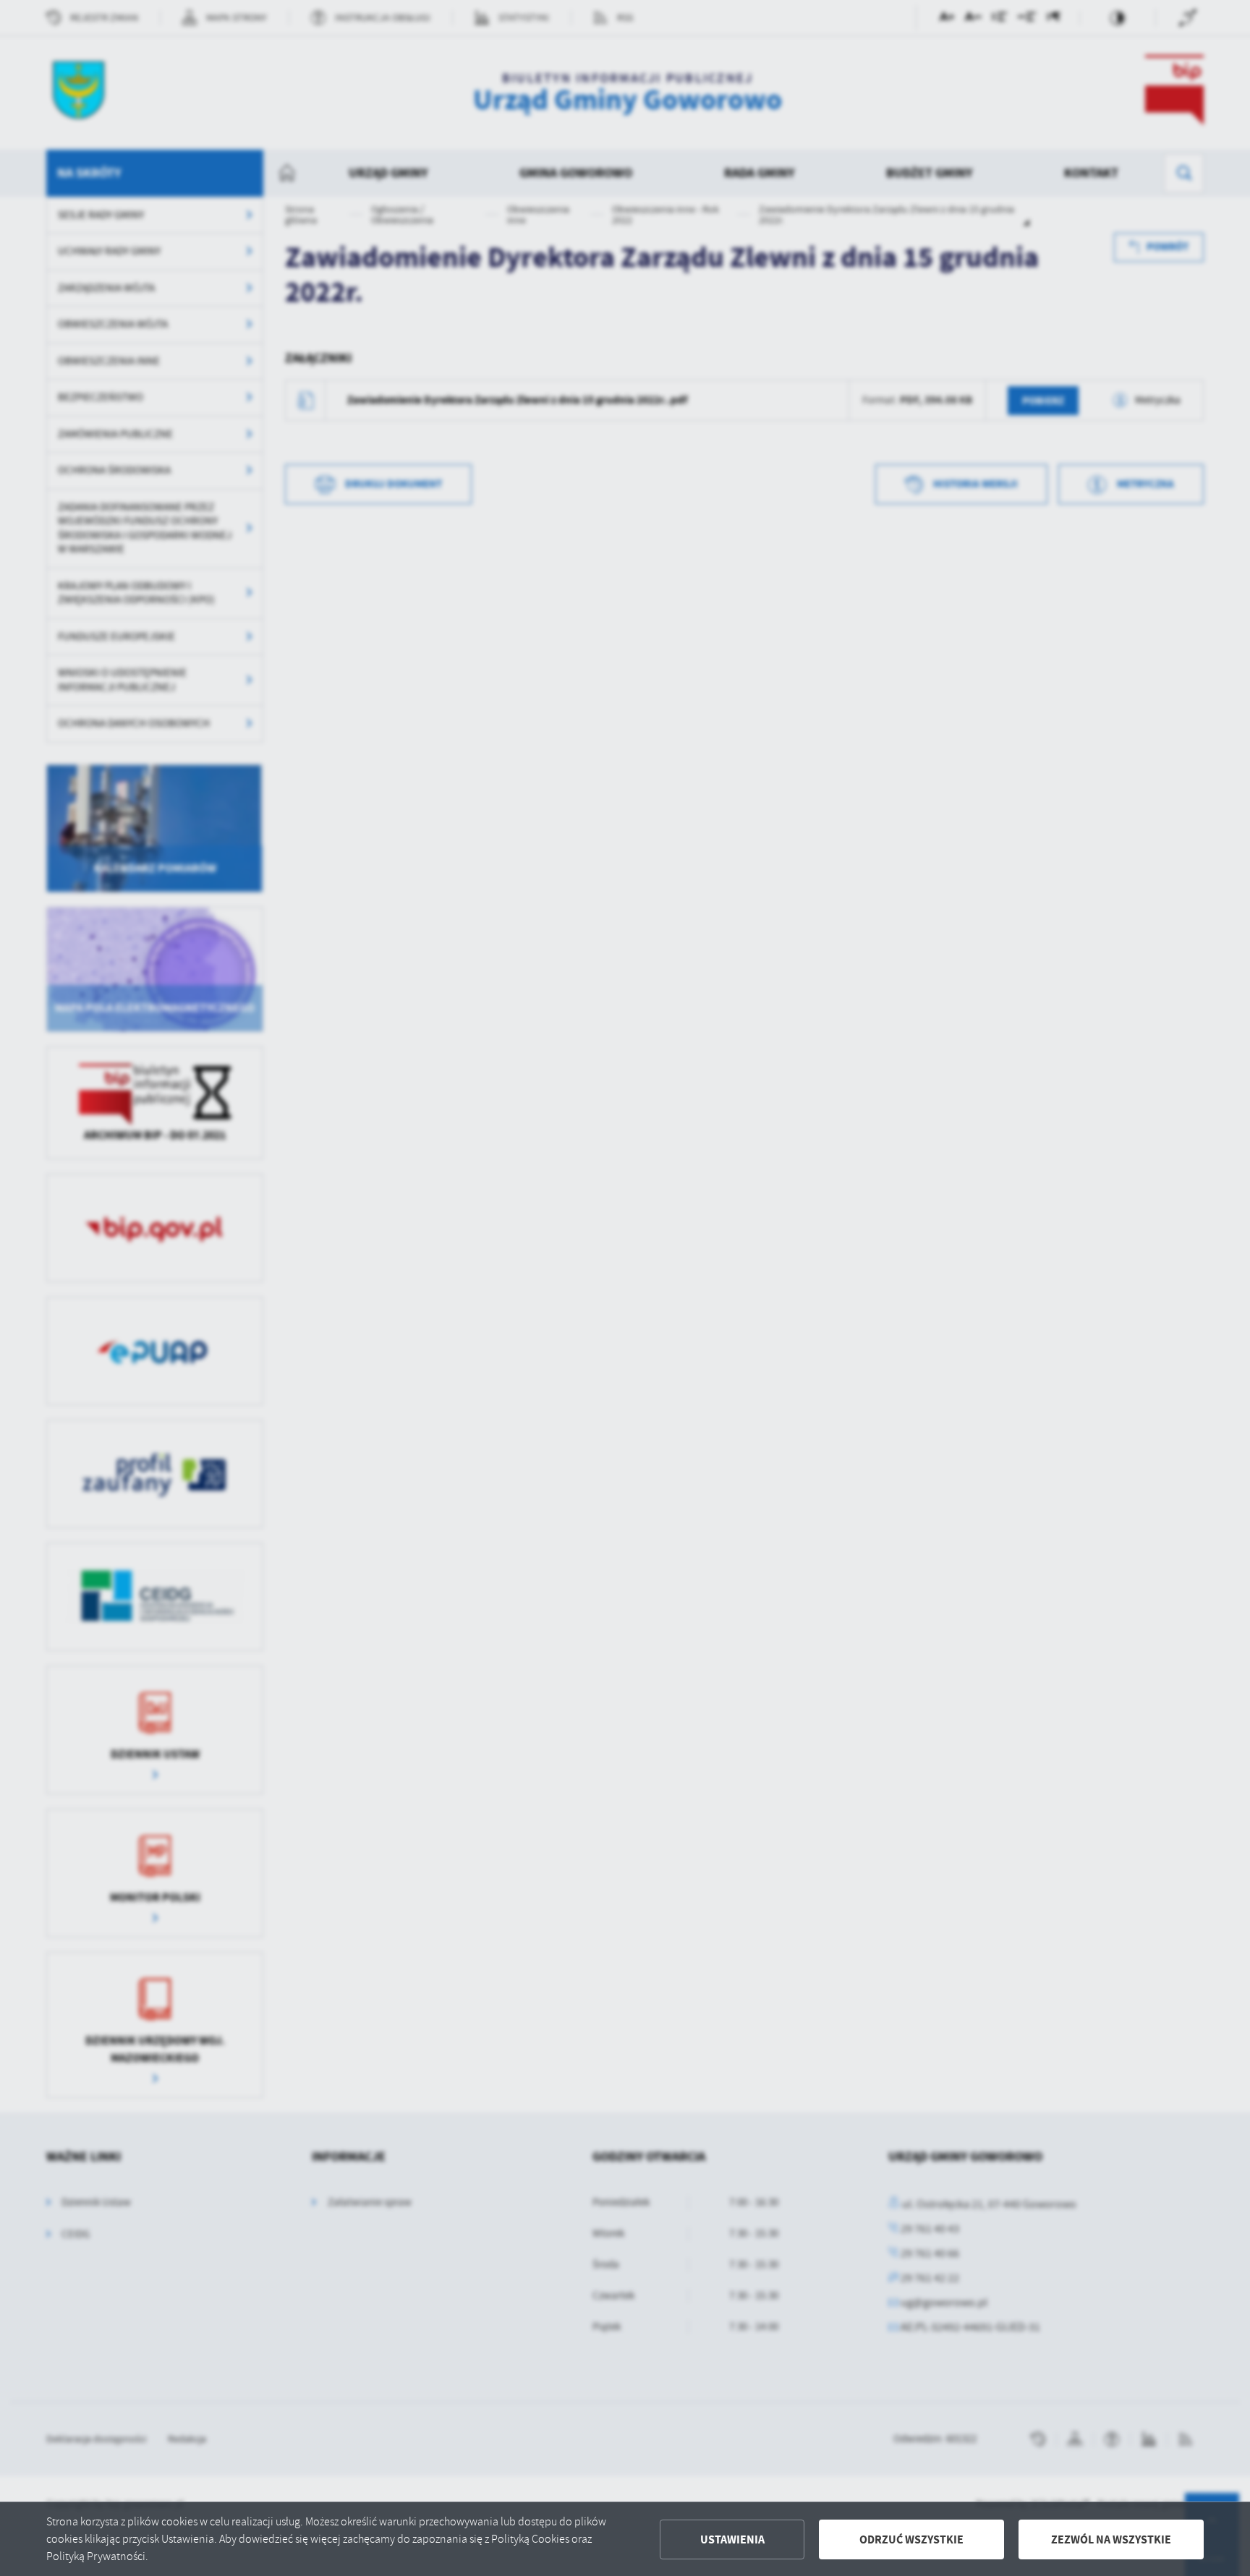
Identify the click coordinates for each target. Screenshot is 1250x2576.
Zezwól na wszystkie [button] (1111, 2539)
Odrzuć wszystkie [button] (911, 2539)
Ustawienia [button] (732, 2539)
